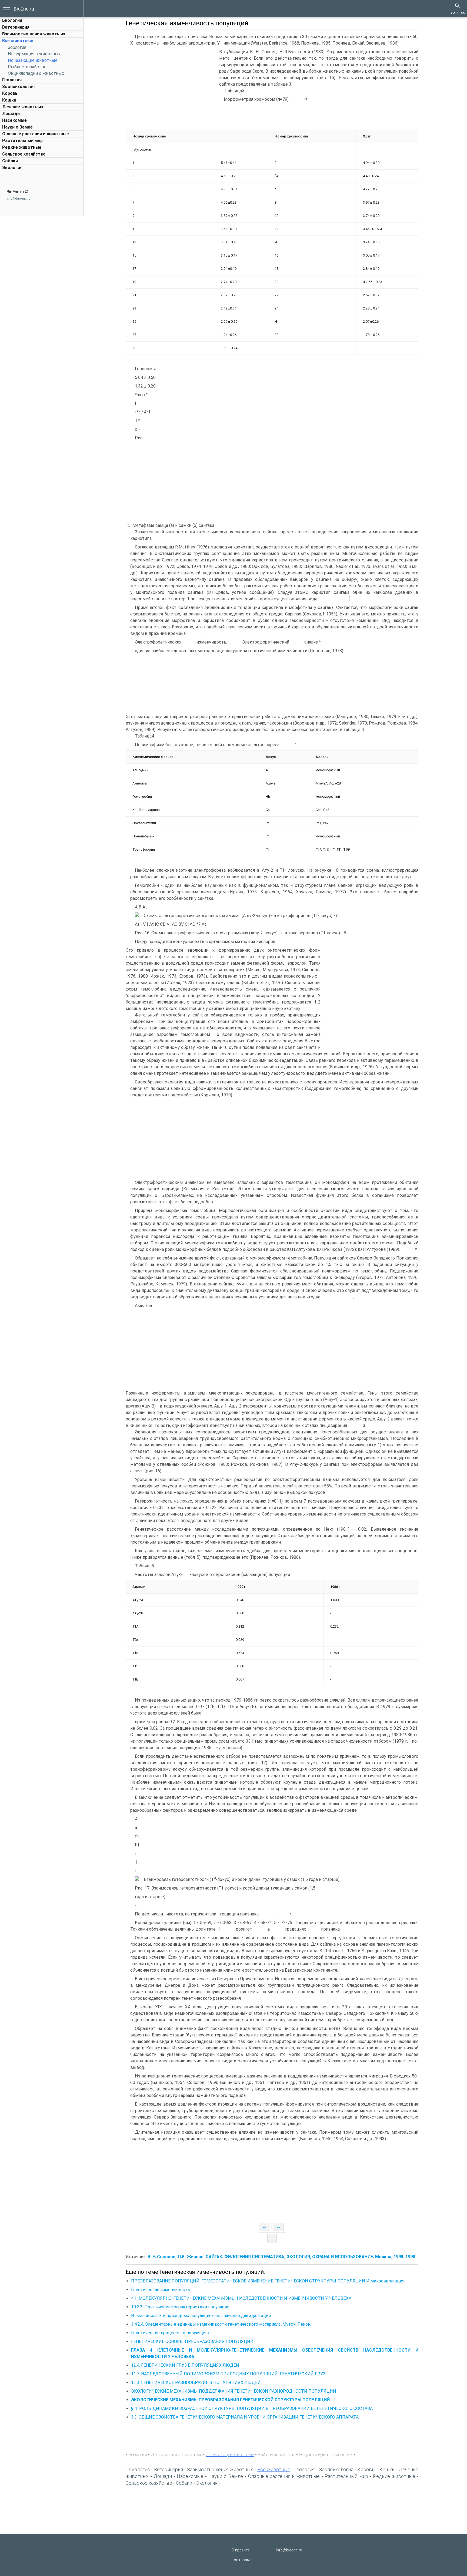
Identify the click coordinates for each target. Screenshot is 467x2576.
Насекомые (14, 120)
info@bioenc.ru (19, 198)
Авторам (242, 2560)
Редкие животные (22, 147)
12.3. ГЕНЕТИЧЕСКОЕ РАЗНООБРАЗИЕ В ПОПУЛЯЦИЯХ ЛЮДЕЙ (196, 2383)
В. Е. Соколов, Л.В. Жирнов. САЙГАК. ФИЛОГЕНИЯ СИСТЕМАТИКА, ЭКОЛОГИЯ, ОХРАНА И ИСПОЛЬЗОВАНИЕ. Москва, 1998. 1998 (281, 2257)
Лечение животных (23, 107)
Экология (12, 168)
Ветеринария (16, 27)
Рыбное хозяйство (27, 67)
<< (453, 13)
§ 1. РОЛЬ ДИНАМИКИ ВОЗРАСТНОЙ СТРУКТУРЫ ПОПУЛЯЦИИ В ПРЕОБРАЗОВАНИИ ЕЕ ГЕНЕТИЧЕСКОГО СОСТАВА (252, 2408)
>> (463, 13)
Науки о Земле (17, 127)
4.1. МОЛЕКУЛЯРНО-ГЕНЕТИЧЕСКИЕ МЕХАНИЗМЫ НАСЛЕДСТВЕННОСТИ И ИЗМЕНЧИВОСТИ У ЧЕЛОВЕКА (241, 2298)
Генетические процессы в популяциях (170, 2333)
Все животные (18, 41)
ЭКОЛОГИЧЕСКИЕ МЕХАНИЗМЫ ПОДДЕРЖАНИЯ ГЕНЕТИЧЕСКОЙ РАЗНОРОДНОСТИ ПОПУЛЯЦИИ (234, 2391)
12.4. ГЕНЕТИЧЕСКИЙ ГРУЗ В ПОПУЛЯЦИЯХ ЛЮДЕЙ (185, 2365)
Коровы (10, 93)
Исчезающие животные (33, 60)
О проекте (241, 2550)
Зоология (17, 47)
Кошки (9, 100)
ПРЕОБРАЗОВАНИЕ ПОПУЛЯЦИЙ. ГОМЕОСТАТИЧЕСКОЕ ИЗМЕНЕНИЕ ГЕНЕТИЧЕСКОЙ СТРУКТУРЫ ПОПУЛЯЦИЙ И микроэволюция (268, 2281)
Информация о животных (34, 54)
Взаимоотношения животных (34, 34)
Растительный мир (22, 141)
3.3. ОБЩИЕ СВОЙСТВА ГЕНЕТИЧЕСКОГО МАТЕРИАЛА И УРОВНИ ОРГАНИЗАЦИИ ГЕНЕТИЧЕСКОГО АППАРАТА (245, 2417)
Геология (12, 80)
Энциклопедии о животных (36, 73)
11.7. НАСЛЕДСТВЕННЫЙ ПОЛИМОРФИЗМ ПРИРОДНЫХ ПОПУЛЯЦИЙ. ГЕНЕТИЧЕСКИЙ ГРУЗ (228, 2374)
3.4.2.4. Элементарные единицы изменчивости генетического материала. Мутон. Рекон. (221, 2324)
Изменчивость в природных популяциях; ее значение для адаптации (201, 2316)
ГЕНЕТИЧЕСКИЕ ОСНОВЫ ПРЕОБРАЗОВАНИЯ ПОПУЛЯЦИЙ (192, 2341)
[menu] (6, 9)
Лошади (11, 114)
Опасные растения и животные (36, 134)
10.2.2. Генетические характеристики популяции (180, 2307)
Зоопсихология (18, 87)
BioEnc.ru (24, 9)
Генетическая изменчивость (161, 2290)
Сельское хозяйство (24, 154)
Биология (12, 20)
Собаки (10, 161)
